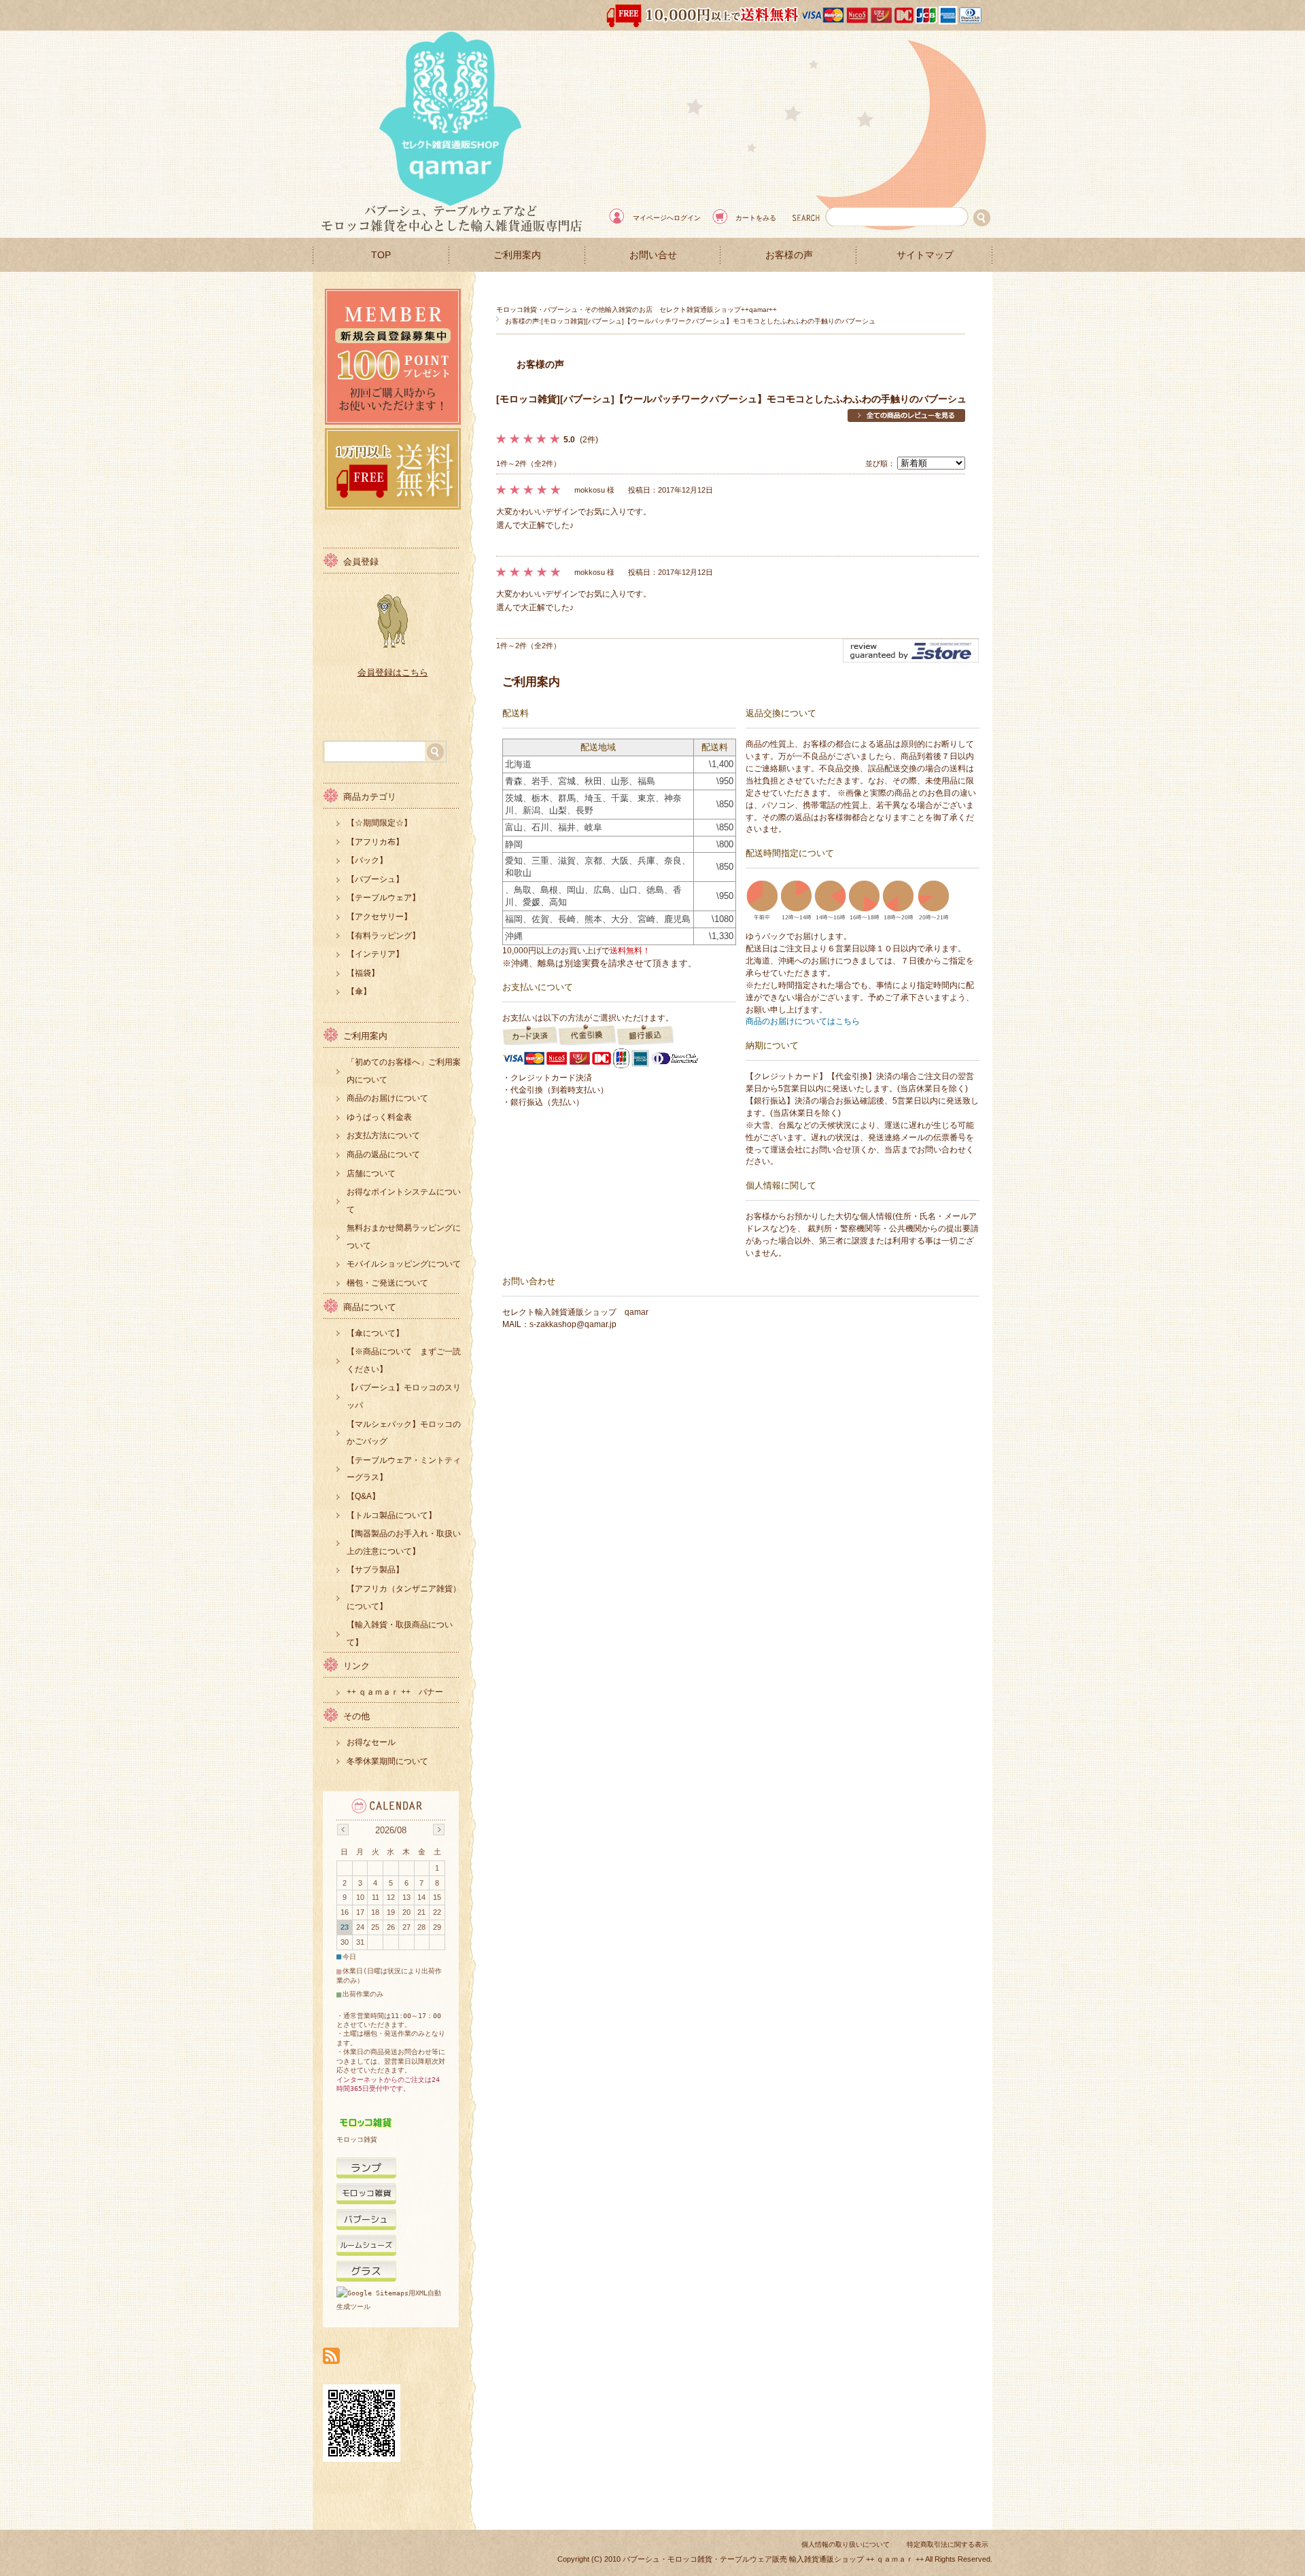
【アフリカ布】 (375, 842)
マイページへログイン (667, 218)
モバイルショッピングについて (404, 1264)
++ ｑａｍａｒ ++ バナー (395, 1692)
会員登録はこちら (393, 672)
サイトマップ (925, 255)
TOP (381, 255)
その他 (356, 1716)
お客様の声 (789, 255)
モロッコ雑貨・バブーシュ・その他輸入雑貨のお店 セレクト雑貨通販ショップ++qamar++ (637, 310)
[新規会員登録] (393, 421)
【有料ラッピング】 (383, 936)
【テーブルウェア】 (383, 898)
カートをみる (756, 218)
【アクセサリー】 (379, 917)
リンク (356, 1666)
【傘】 (359, 991)
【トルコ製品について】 (391, 1515)
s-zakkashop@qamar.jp (573, 1324)
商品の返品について (383, 1154)
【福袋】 (363, 973)
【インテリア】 (375, 954)
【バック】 (367, 860)
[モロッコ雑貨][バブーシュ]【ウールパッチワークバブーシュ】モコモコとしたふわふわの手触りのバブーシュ (731, 399)
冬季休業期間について (387, 1761)
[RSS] (331, 2357)
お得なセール (371, 1742)
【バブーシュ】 (375, 879)
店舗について (371, 1174)
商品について (370, 1307)
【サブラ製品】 (375, 1570)
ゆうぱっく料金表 (379, 1117)
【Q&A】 (363, 1496)
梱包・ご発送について (387, 1283)
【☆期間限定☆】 (379, 823)
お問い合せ (653, 255)
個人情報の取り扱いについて (846, 2544)
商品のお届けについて (387, 1098)
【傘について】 (375, 1333)
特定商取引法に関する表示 (947, 2544)
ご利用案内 (517, 255)
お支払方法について (383, 1135)
